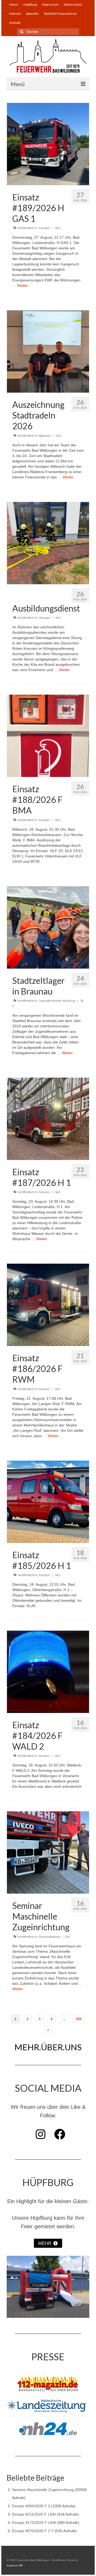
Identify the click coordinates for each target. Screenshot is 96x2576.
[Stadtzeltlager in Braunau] (48, 927)
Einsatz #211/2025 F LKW (34, 2514)
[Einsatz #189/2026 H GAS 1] (48, 144)
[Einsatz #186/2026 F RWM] (48, 1305)
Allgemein (45, 436)
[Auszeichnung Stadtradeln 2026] (48, 351)
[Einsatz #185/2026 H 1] (48, 1501)
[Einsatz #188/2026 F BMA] (48, 736)
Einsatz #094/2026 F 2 (31, 2506)
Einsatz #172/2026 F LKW (34, 2523)
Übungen (45, 618)
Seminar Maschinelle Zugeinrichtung (43, 2490)
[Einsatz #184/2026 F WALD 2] (48, 1672)
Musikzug (69, 1001)
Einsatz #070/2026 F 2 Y (33, 2531)
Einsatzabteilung (49, 1937)
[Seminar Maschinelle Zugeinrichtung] (48, 1852)
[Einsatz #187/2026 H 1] (48, 1119)
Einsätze (44, 228)
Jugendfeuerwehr (50, 1001)
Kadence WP (15, 2565)
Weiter (23, 285)
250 (79, 2019)
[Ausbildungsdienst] (48, 543)
